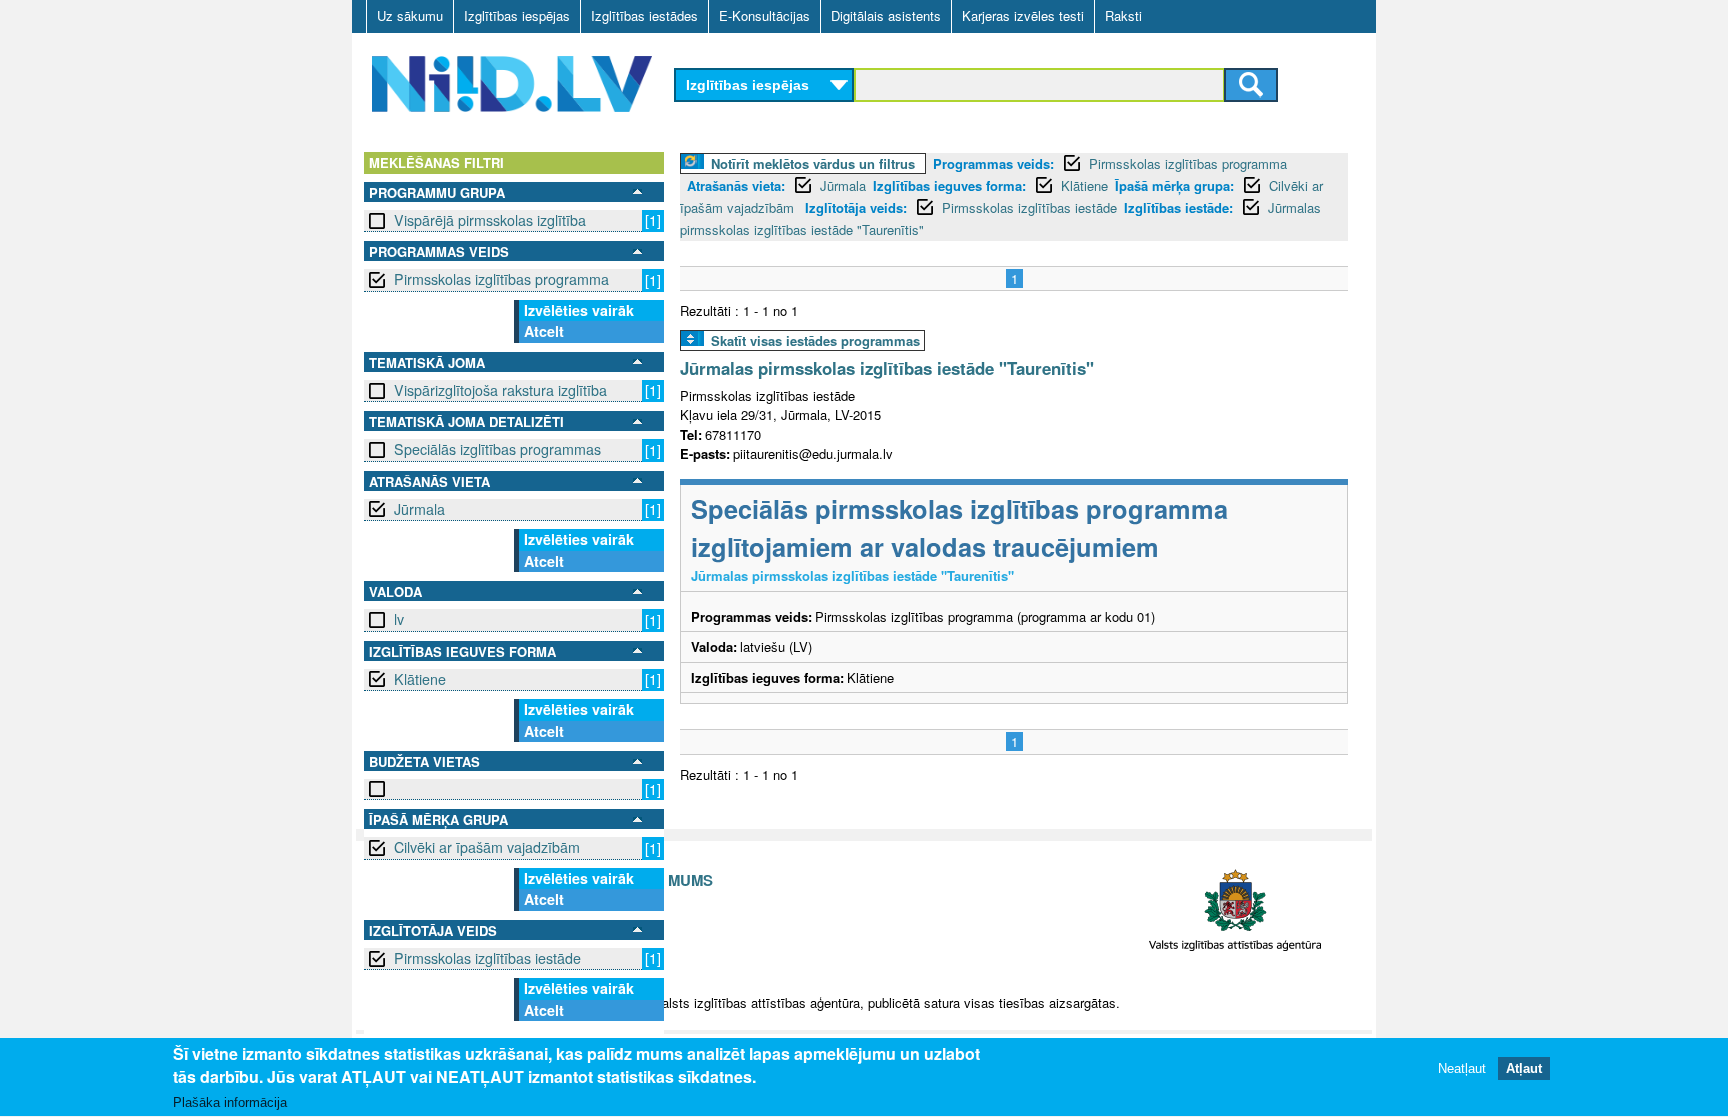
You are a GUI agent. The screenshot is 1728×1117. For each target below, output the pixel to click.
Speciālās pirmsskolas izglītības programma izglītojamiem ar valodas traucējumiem (959, 527)
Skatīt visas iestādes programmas (815, 340)
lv (399, 619)
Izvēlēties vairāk (579, 310)
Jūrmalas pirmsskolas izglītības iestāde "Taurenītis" (887, 368)
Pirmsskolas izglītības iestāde (487, 958)
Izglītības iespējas (517, 15)
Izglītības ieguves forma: (949, 185)
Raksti (1123, 15)
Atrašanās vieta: (736, 185)
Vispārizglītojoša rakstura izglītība (500, 390)
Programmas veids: (993, 163)
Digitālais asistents (886, 15)
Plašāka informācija (230, 1103)
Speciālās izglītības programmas (497, 449)
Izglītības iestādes (644, 15)
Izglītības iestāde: (1178, 207)
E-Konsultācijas (764, 15)
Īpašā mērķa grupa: (1174, 185)
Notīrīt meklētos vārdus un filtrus (813, 163)
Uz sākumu (410, 15)
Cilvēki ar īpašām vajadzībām (487, 847)
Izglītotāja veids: (856, 207)
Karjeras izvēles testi (1023, 15)
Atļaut (1524, 1069)
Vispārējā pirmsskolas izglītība (490, 220)
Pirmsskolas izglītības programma (501, 279)
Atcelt (544, 331)
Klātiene (420, 679)
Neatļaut (1462, 1069)
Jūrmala (419, 509)
